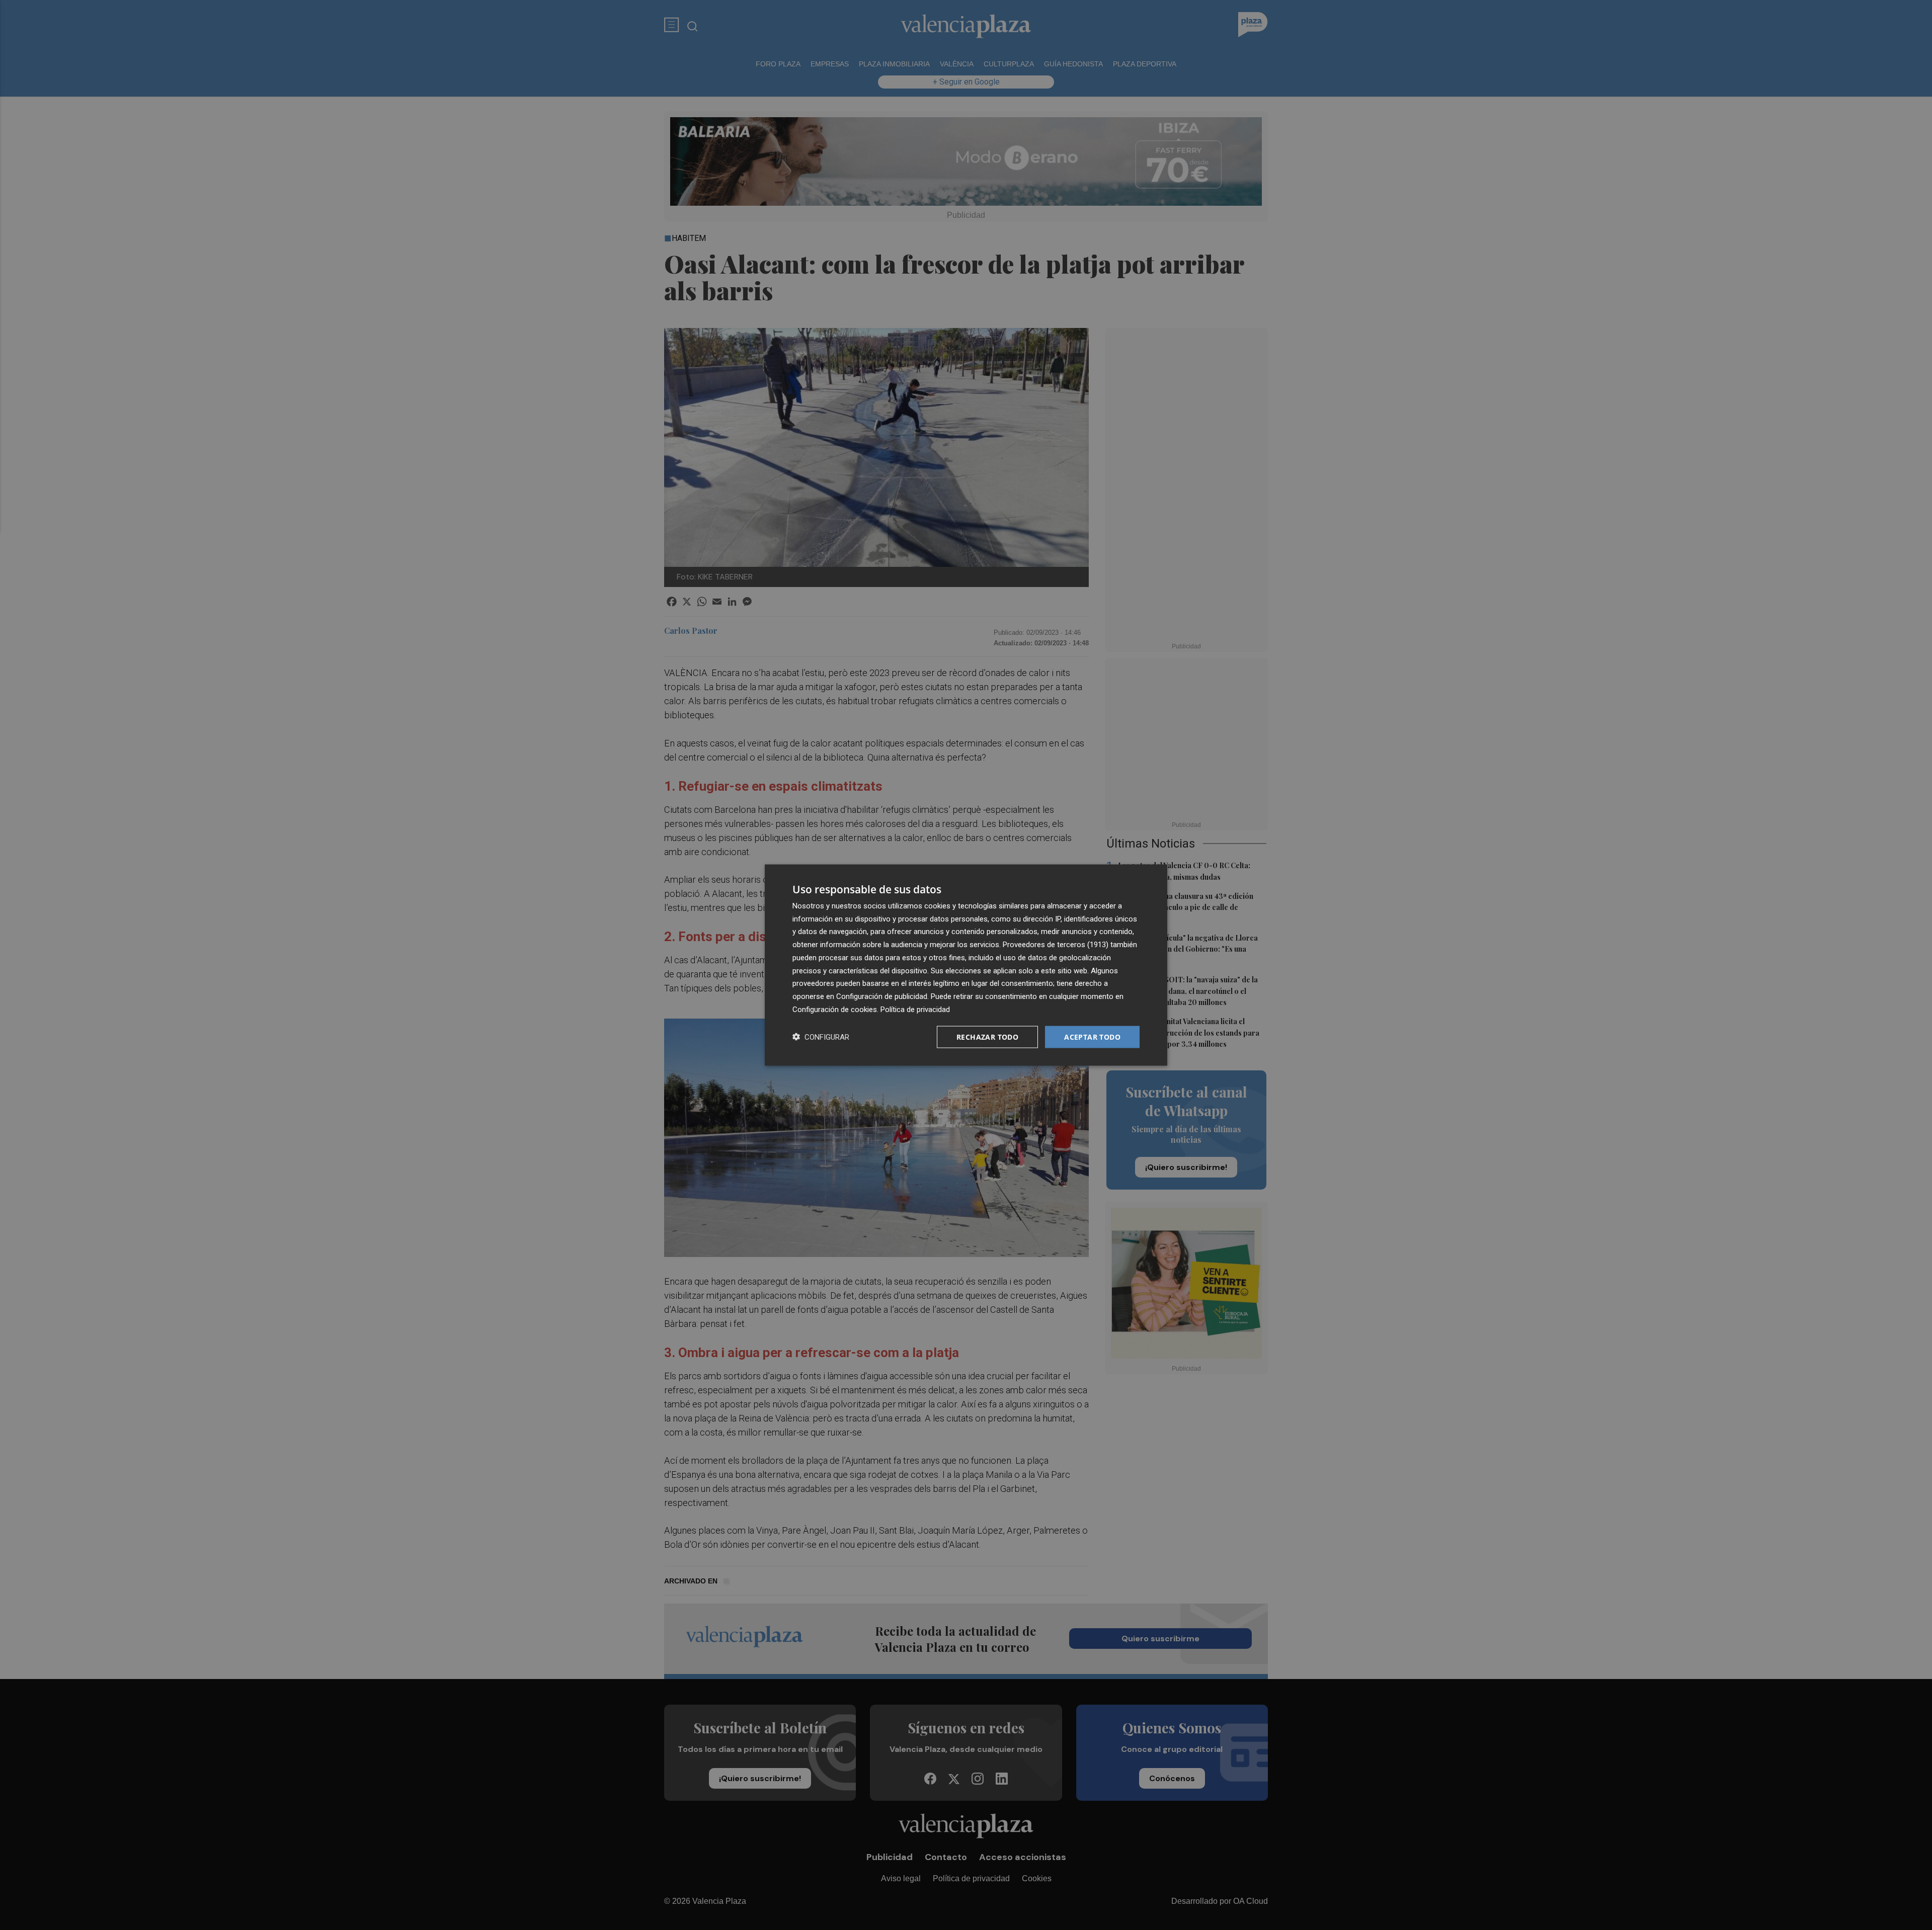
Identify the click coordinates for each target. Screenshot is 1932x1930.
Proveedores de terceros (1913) (1056, 945)
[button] (821, 1037)
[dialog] (966, 965)
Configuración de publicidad (882, 996)
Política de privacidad (915, 1009)
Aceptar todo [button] (1092, 1036)
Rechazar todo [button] (987, 1036)
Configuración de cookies (835, 1009)
